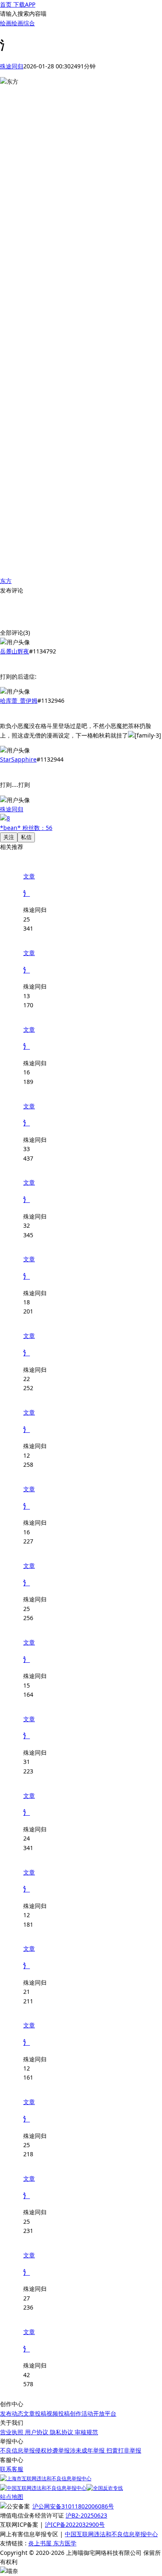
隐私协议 (62, 2432)
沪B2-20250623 (86, 2515)
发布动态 (12, 2413)
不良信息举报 (17, 2450)
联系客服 (12, 2469)
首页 (6, 4)
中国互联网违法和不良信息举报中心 (111, 2534)
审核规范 (86, 2432)
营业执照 (12, 2432)
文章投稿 (35, 2413)
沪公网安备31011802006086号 (73, 2506)
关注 (9, 837)
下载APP (23, 4)
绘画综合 (23, 23)
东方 (6, 581)
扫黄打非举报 (123, 2450)
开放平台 (105, 2413)
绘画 (6, 23)
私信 (26, 837)
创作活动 (81, 2413)
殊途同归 (12, 66)
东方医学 (65, 2543)
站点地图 (12, 2497)
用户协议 (37, 2432)
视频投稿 (58, 2413)
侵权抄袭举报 (52, 2450)
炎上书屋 (41, 2543)
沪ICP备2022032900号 (75, 2524)
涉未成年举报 (87, 2450)
